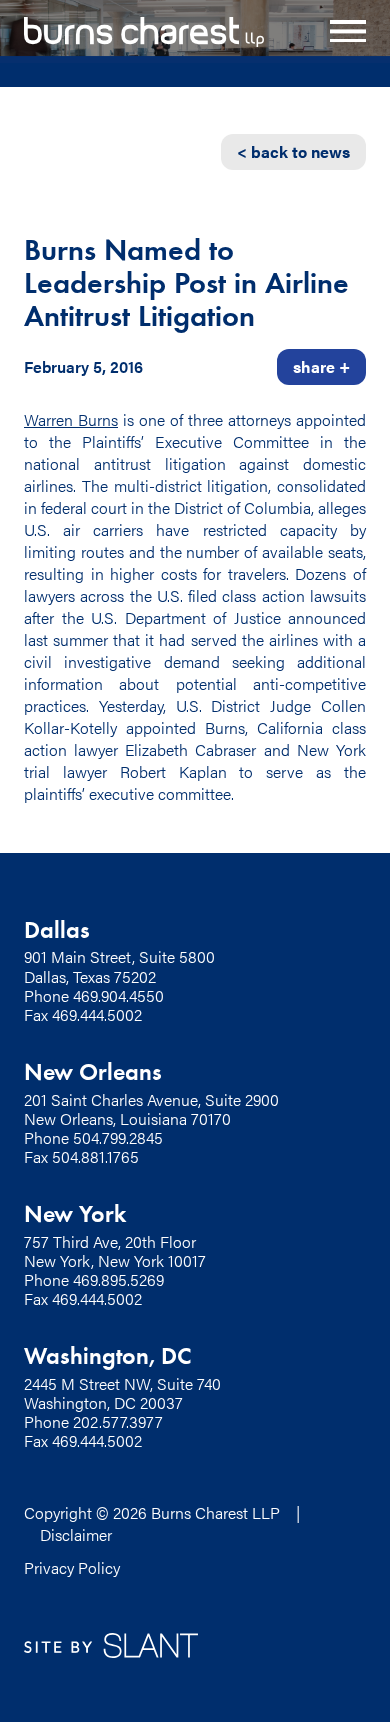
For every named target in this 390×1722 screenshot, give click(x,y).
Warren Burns (71, 419)
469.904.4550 (118, 995)
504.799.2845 (118, 1137)
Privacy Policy (72, 1567)
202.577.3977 (118, 1421)
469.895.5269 (118, 1279)
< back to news (293, 151)
